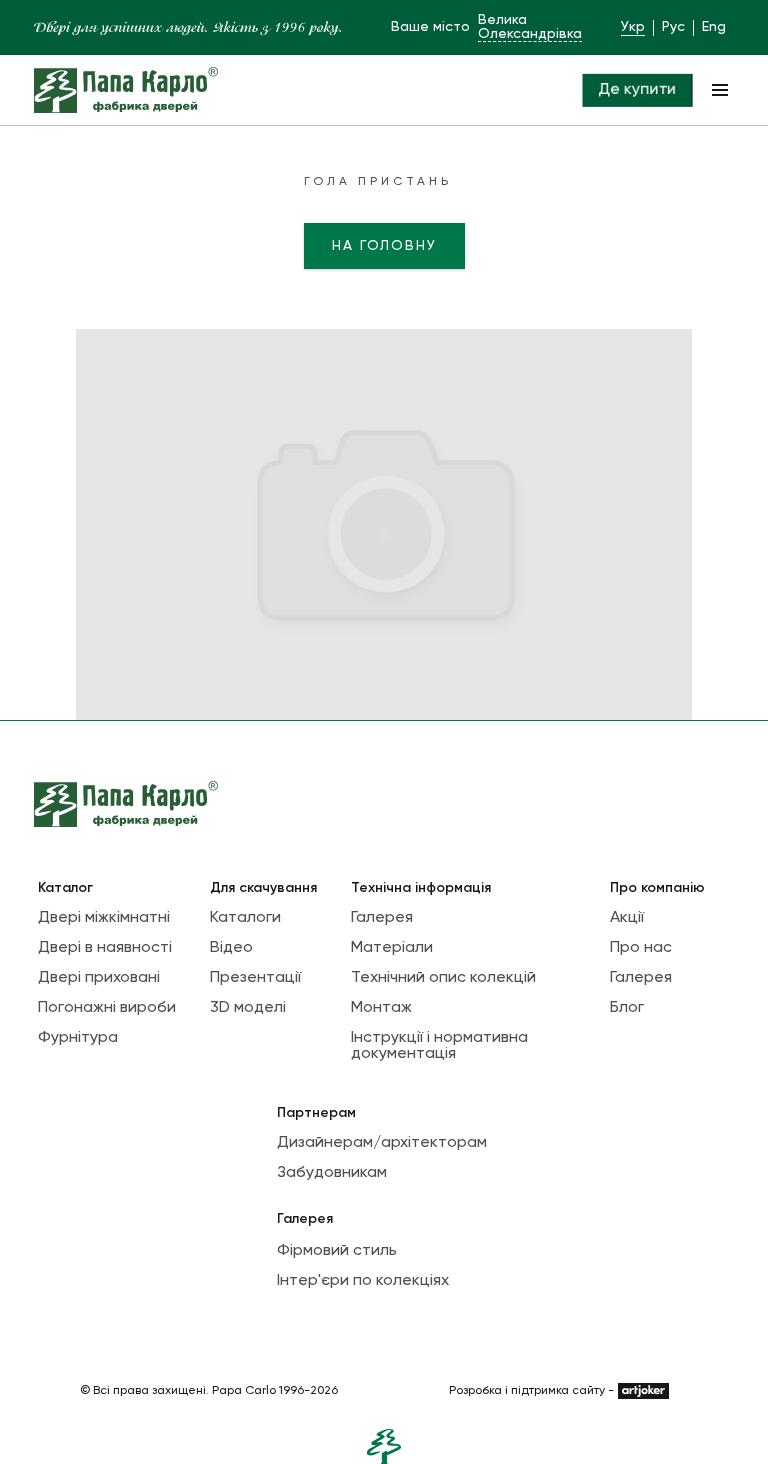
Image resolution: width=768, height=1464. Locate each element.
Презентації (255, 978)
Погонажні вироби (107, 1008)
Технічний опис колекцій (443, 978)
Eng (714, 27)
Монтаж (381, 1008)
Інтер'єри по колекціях (363, 1281)
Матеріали (392, 948)
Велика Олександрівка (530, 27)
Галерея (382, 918)
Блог (627, 1008)
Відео (231, 948)
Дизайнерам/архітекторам (382, 1143)
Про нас (641, 948)
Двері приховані (99, 978)
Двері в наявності (105, 948)
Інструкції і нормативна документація (439, 1046)
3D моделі (248, 1008)
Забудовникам (332, 1173)
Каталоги (245, 918)
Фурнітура (78, 1038)
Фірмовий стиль (337, 1251)
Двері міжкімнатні (104, 918)
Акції (627, 918)
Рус (673, 27)
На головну (384, 246)
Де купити (636, 89)
